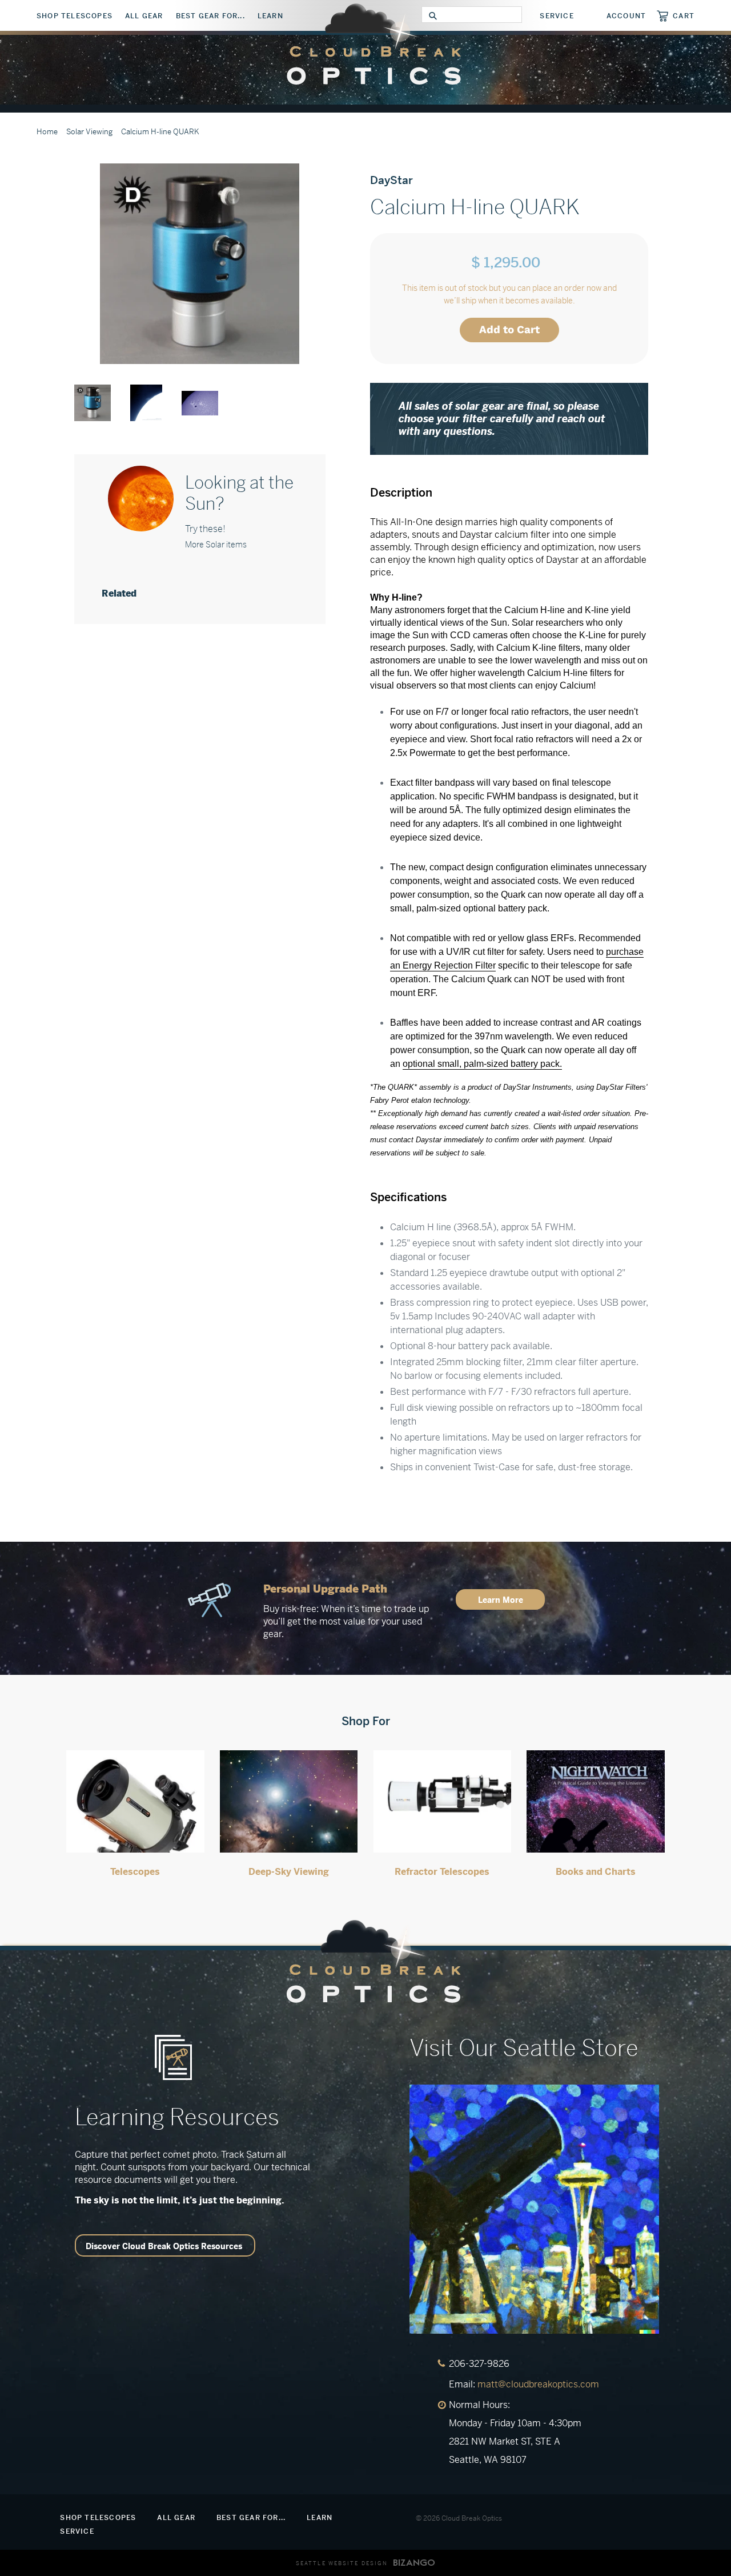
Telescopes (135, 1872)
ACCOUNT (626, 16)
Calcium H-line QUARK (160, 132)
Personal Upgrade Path (325, 1589)
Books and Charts (596, 1872)
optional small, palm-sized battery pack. (482, 1064)
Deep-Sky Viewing (289, 1872)
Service (557, 16)
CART (684, 16)
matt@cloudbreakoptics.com (538, 2384)
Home (47, 132)
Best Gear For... (210, 16)
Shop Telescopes (75, 16)
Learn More (501, 1600)
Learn (270, 16)
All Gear (144, 16)
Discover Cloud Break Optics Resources (164, 2246)
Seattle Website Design (342, 2563)
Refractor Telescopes (442, 1872)
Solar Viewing (89, 132)
